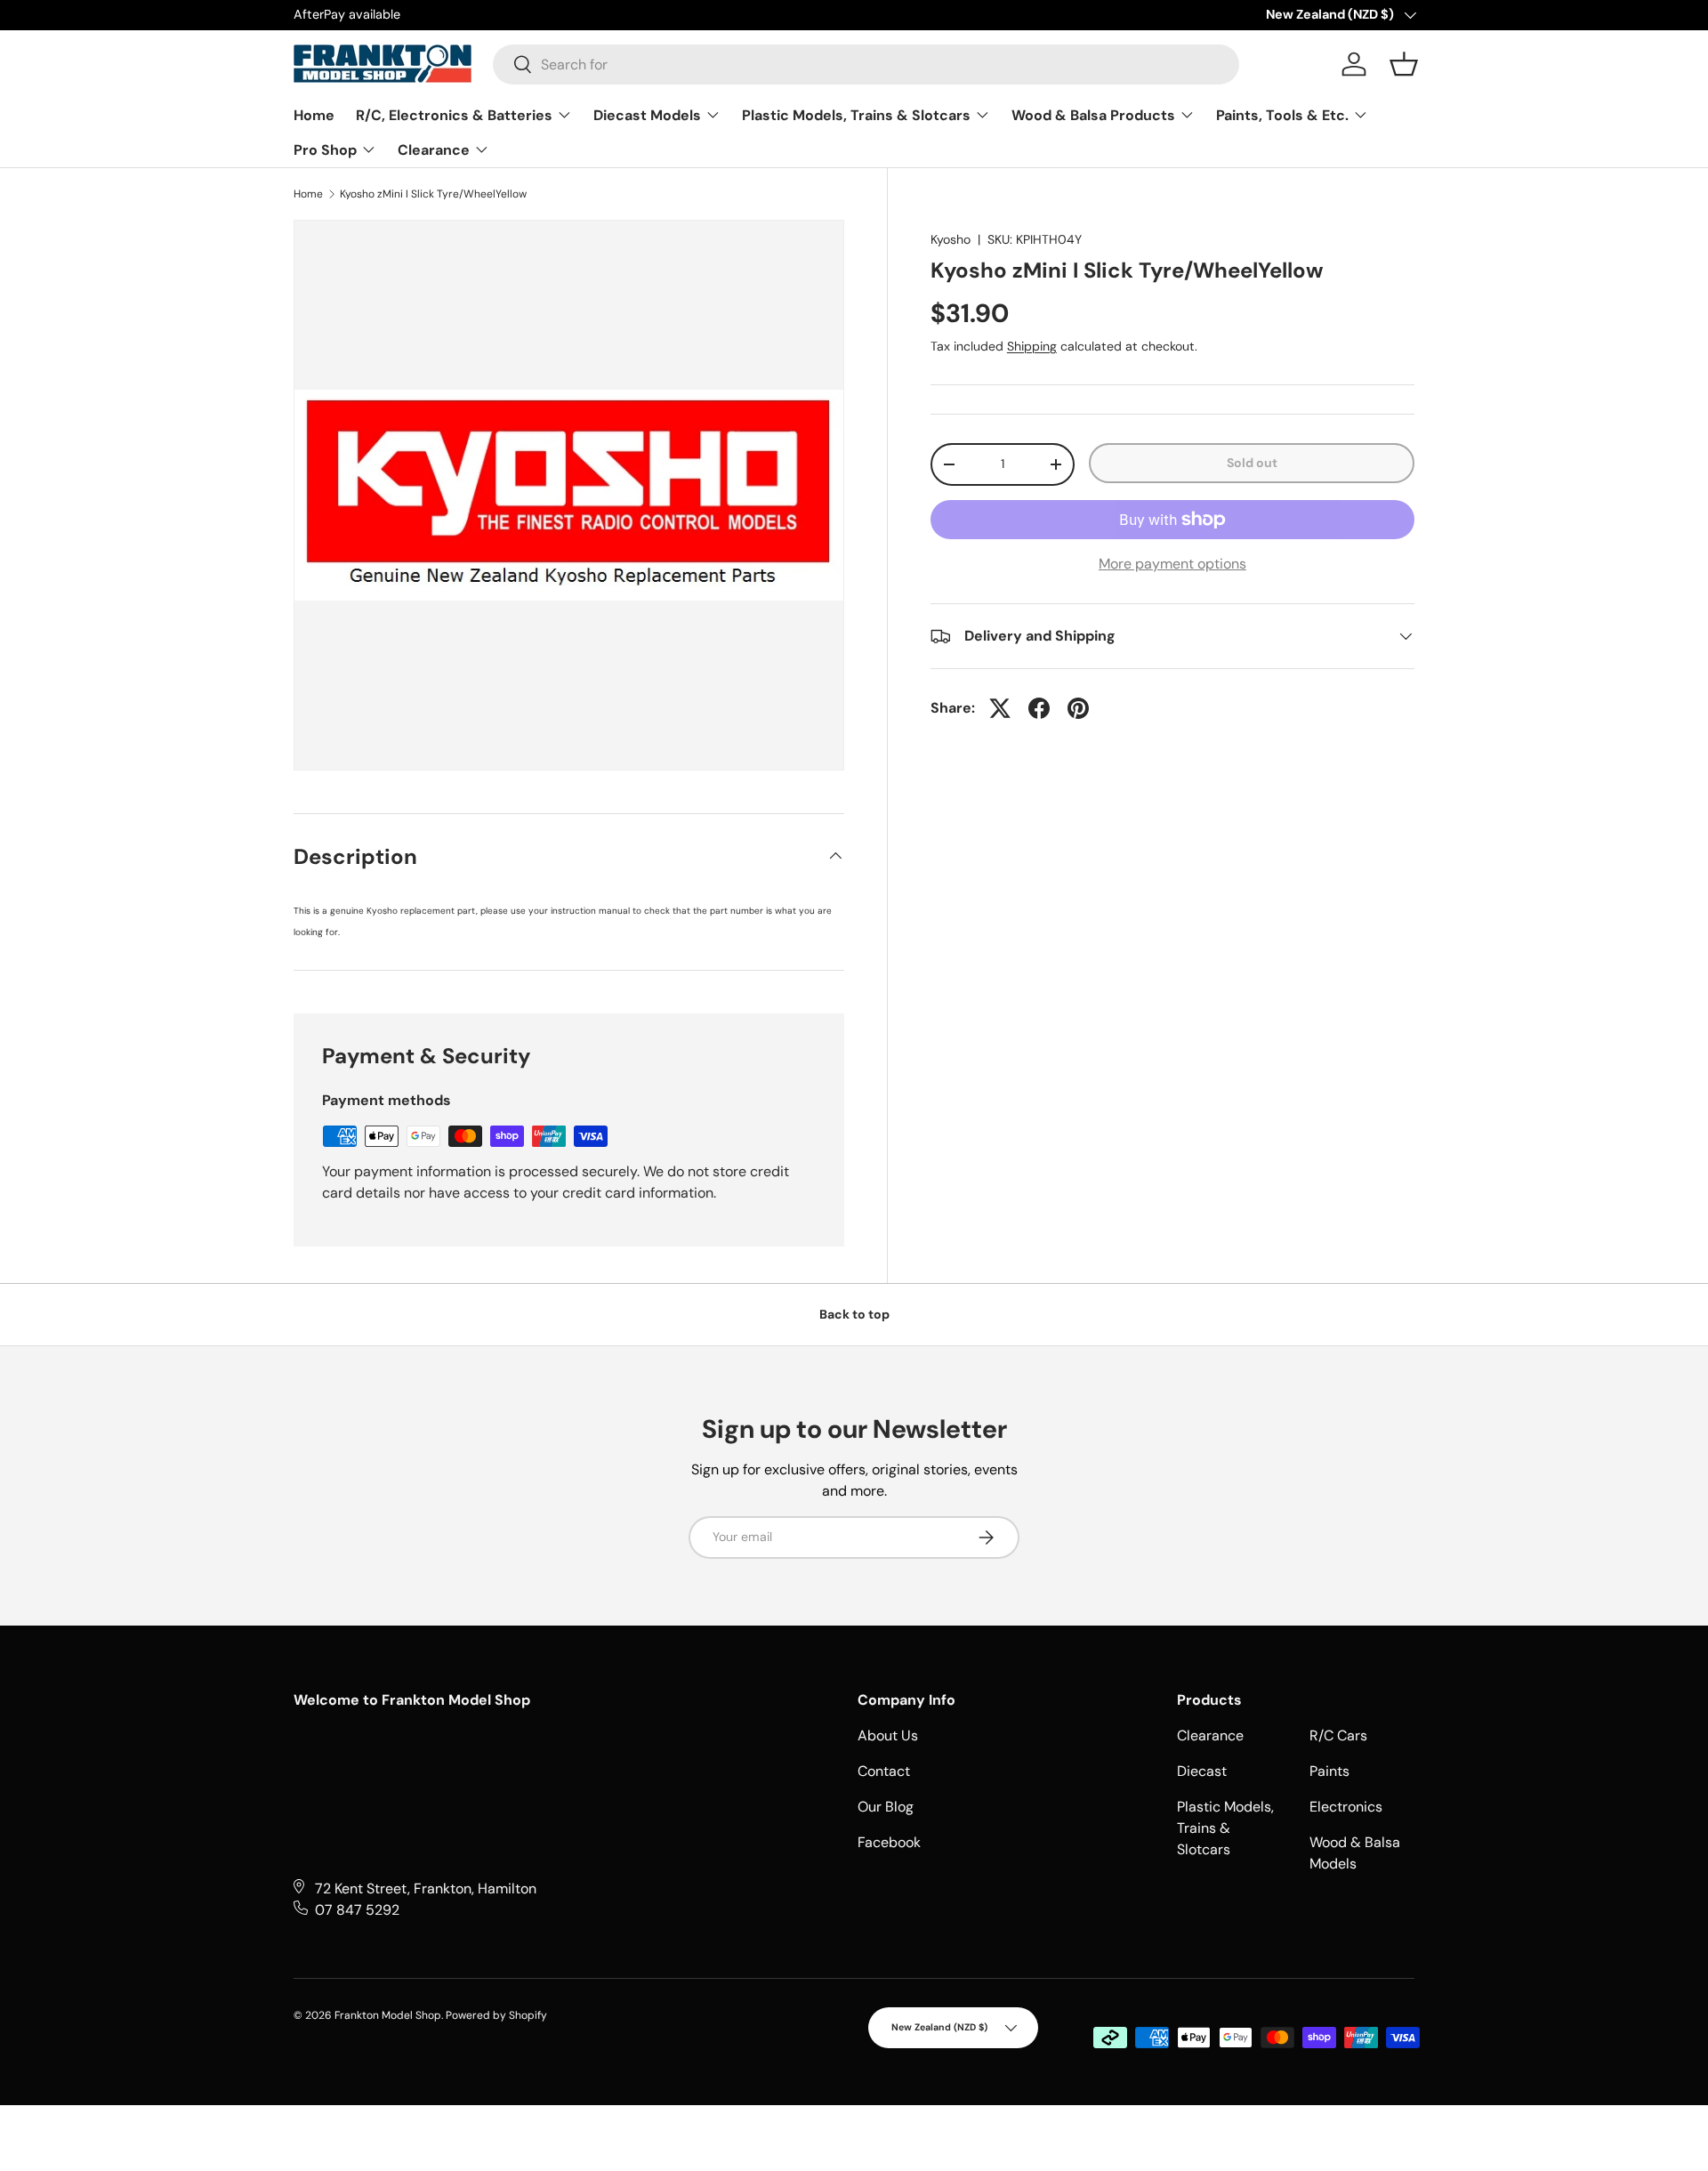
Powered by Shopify (496, 2015)
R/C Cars (1338, 1735)
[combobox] (866, 65)
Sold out (1252, 463)
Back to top (854, 1314)
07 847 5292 (357, 1910)
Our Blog (886, 1807)
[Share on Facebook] (1039, 708)
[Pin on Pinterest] (1078, 708)
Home (314, 115)
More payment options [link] (1172, 564)
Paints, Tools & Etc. (1284, 115)
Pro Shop (327, 150)
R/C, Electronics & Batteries (456, 115)
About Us (888, 1735)
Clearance (435, 150)
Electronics (1346, 1807)
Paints (1329, 1771)
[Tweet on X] (1000, 708)
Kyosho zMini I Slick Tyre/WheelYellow (433, 194)
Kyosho (951, 239)
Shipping (1032, 346)
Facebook (889, 1842)
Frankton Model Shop (388, 2015)
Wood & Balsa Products (1095, 115)
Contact (884, 1771)
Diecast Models (649, 115)
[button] (1404, 64)
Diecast (1202, 1771)
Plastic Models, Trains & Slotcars (858, 115)
